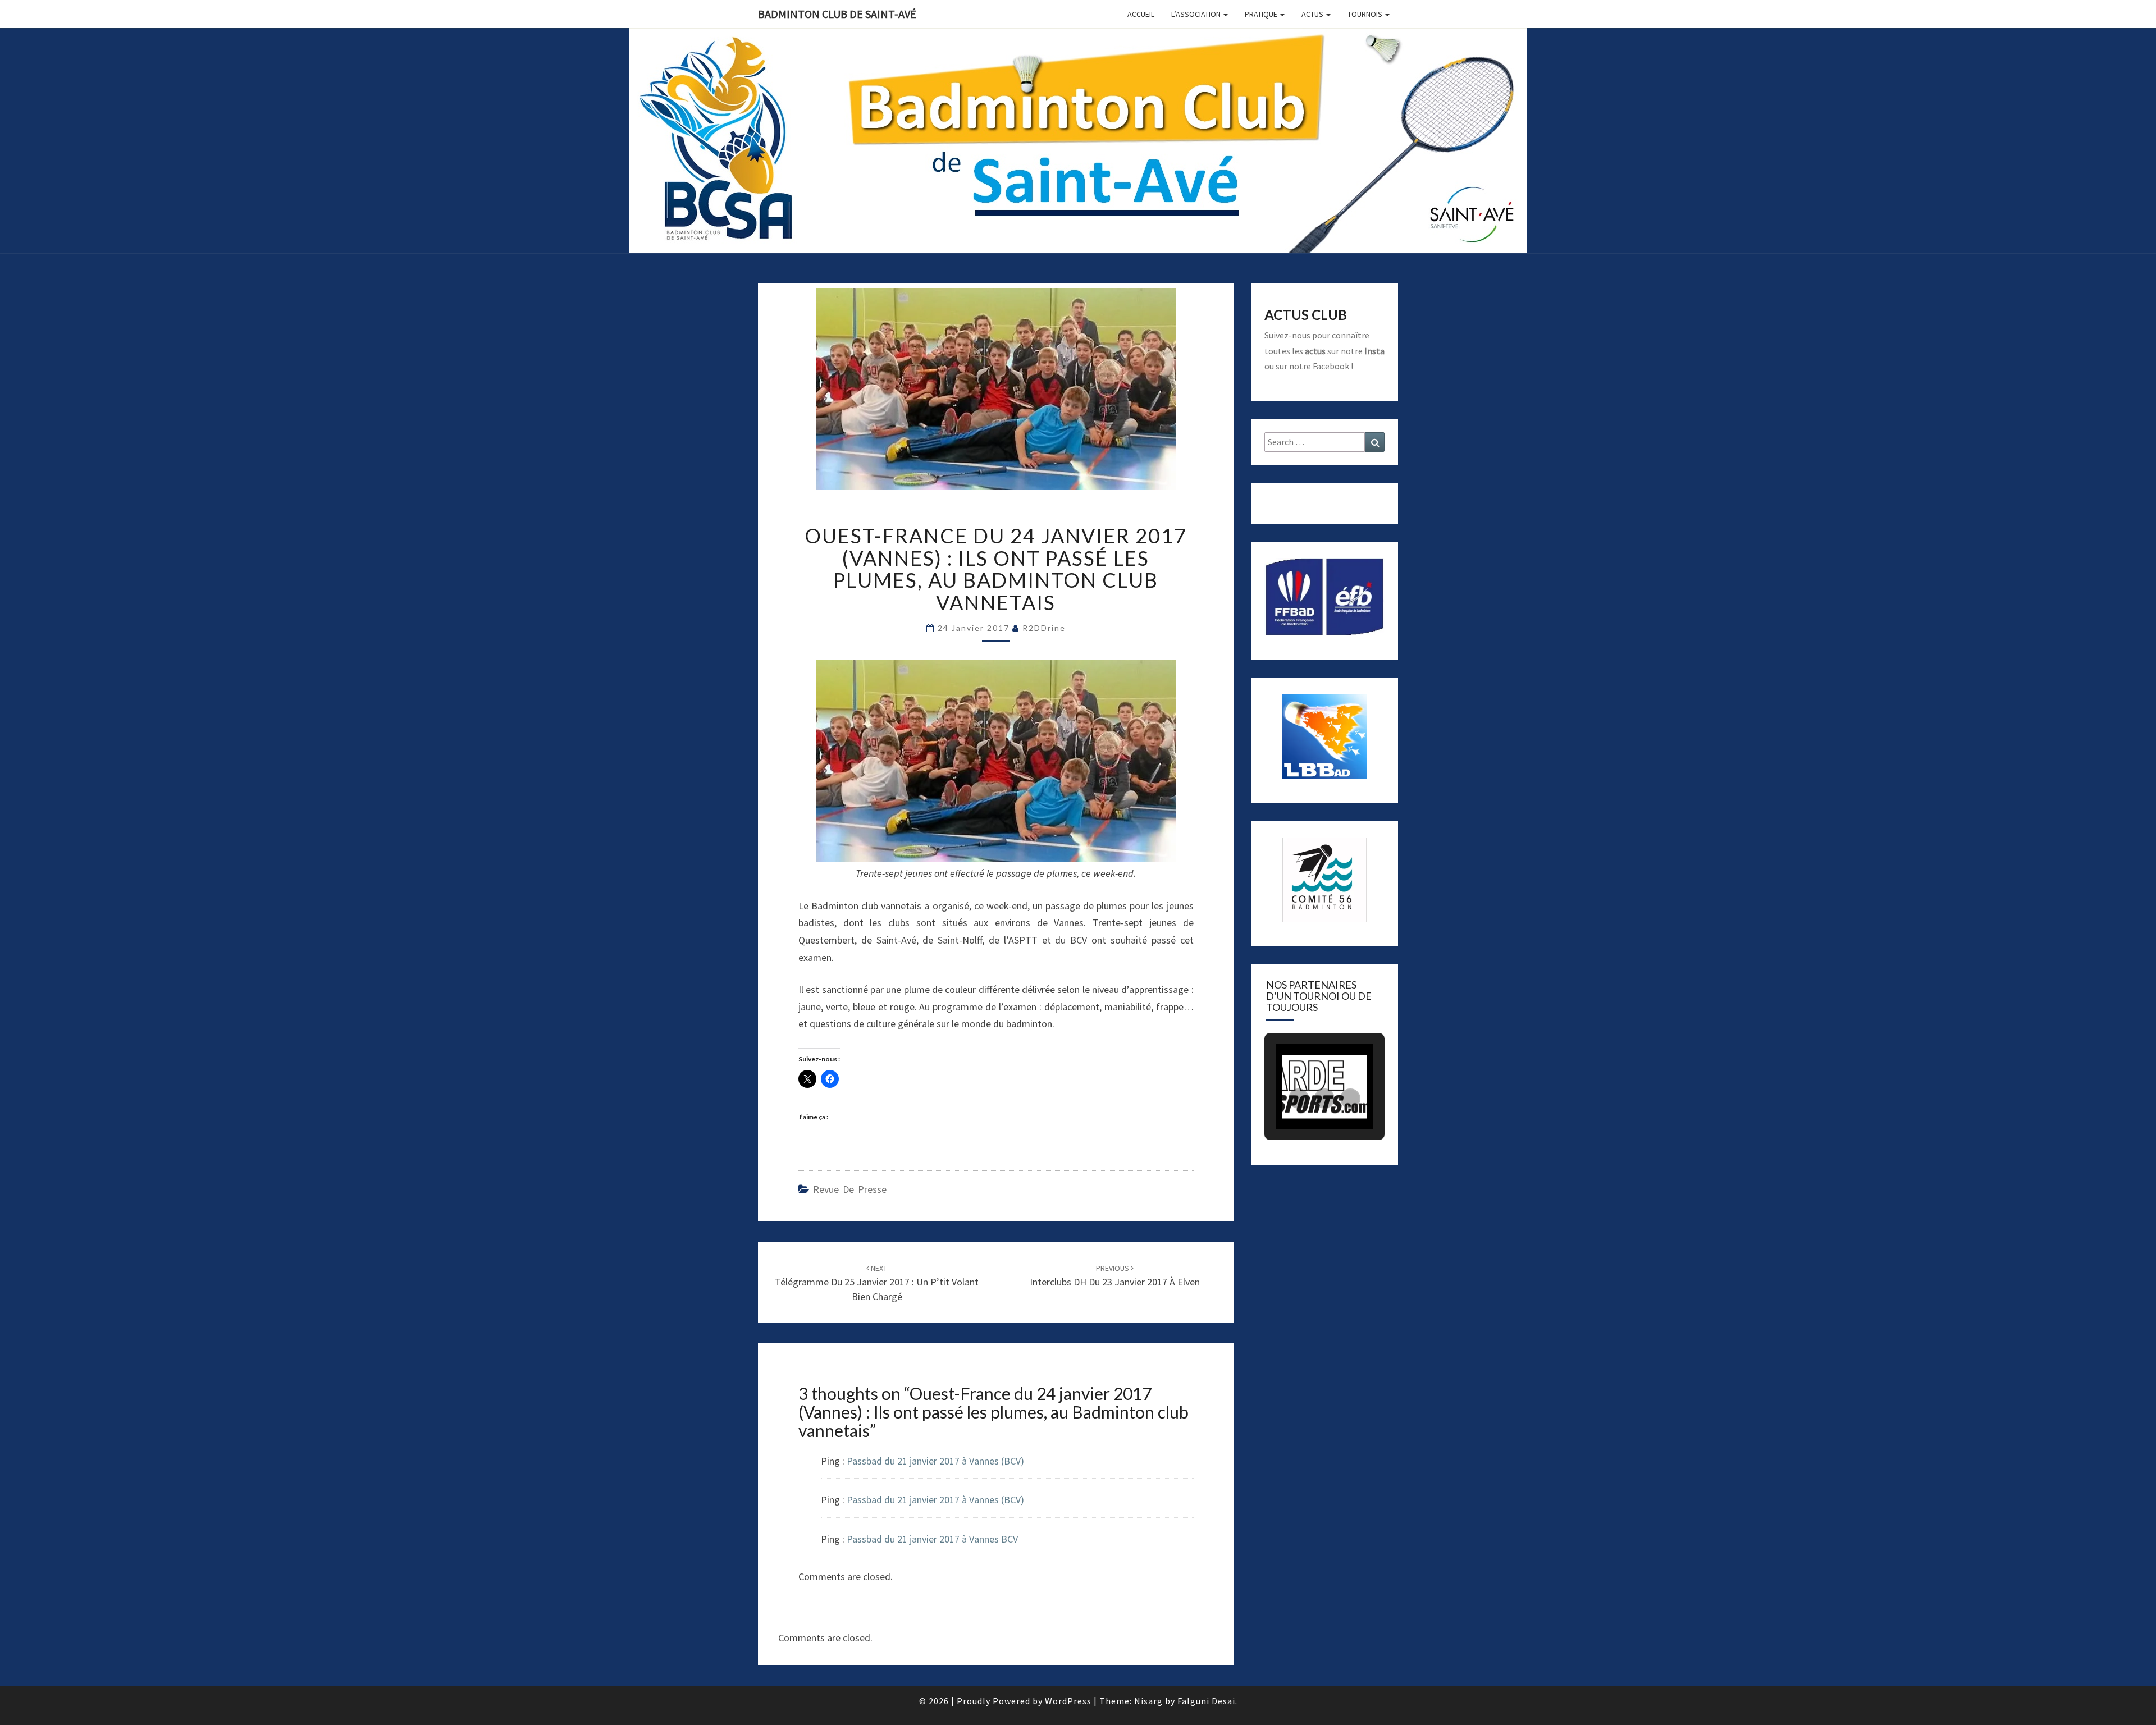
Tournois (1366, 14)
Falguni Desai (1206, 1701)
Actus (1313, 14)
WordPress (1068, 1701)
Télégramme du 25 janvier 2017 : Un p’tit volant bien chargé (877, 1283)
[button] (1299, 1099)
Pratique (1262, 14)
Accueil (1141, 14)
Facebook (1331, 366)
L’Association (1197, 14)
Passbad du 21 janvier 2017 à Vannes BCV (932, 1539)
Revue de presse (850, 1189)
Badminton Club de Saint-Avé (837, 14)
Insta (1374, 351)
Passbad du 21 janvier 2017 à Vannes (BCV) (935, 1461)
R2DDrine (1044, 628)
